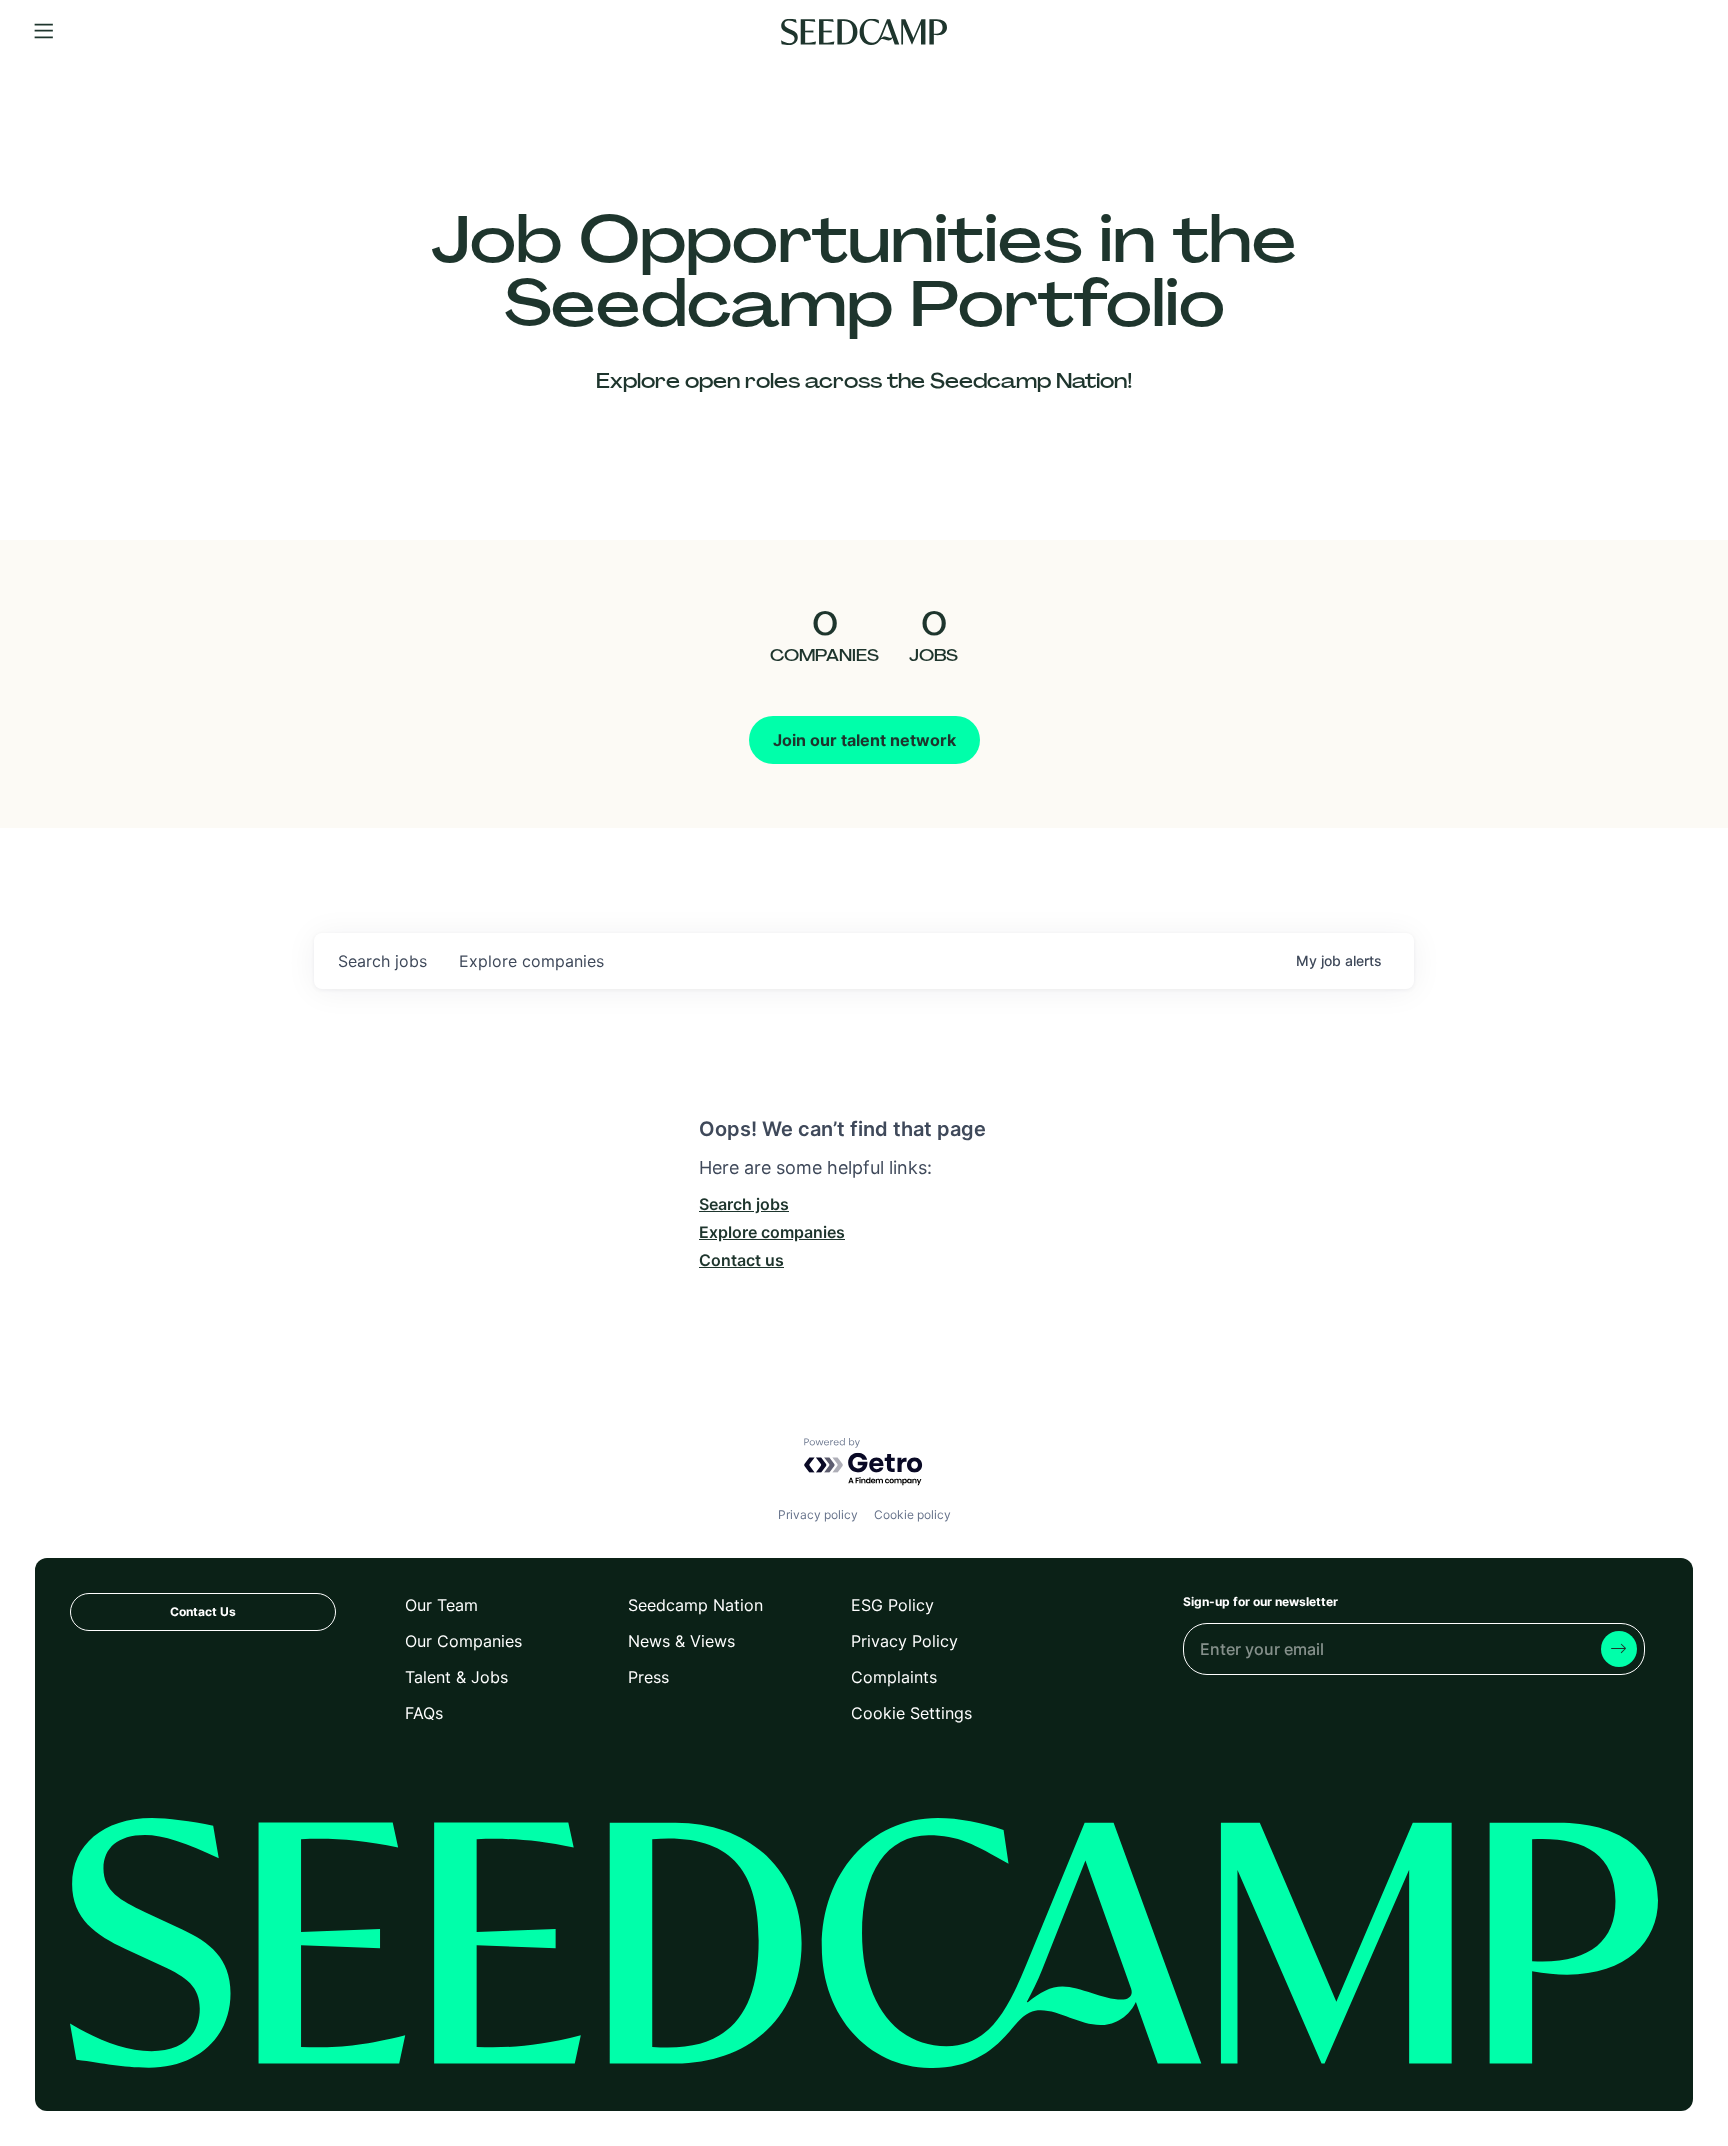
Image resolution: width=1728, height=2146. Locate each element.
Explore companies (772, 1232)
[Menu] (44, 32)
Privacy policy (818, 1514)
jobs (382, 961)
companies (531, 961)
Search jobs (744, 1204)
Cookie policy (912, 1514)
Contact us (741, 1260)
